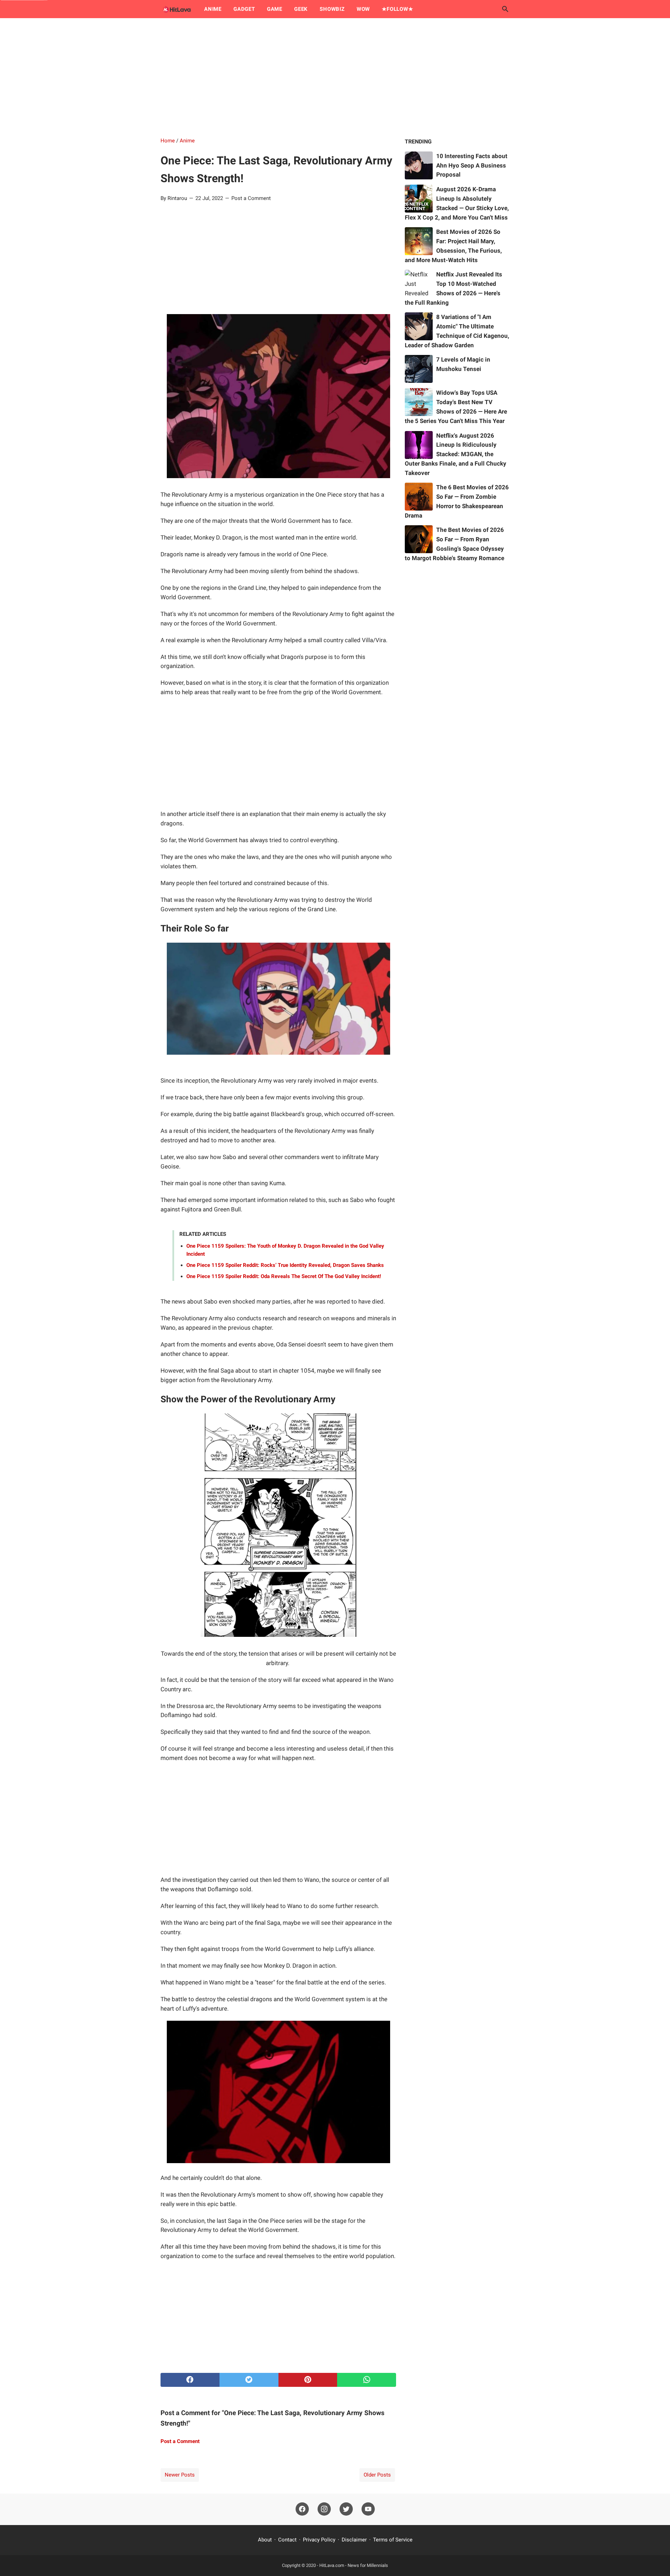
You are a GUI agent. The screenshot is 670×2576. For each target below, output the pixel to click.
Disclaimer (354, 2540)
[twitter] (249, 2380)
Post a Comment (251, 198)
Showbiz (332, 9)
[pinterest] (308, 2380)
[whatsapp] (367, 2380)
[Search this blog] (505, 9)
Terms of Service (393, 2540)
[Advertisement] (335, 77)
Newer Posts (180, 2475)
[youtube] (368, 2509)
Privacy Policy (319, 2540)
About (265, 2540)
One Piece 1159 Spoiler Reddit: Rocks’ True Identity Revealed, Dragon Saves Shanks (285, 1265)
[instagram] (324, 2509)
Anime (213, 9)
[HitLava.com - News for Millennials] (176, 9)
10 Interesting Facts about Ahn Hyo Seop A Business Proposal (472, 165)
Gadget (244, 9)
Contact (287, 2540)
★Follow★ (397, 9)
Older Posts (377, 2475)
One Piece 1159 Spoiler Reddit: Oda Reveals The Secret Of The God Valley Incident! (284, 1276)
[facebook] (190, 2380)
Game (275, 9)
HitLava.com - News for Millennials (354, 2565)
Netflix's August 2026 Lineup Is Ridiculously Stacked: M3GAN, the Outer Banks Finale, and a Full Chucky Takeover (456, 454)
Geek (301, 9)
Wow (363, 9)
